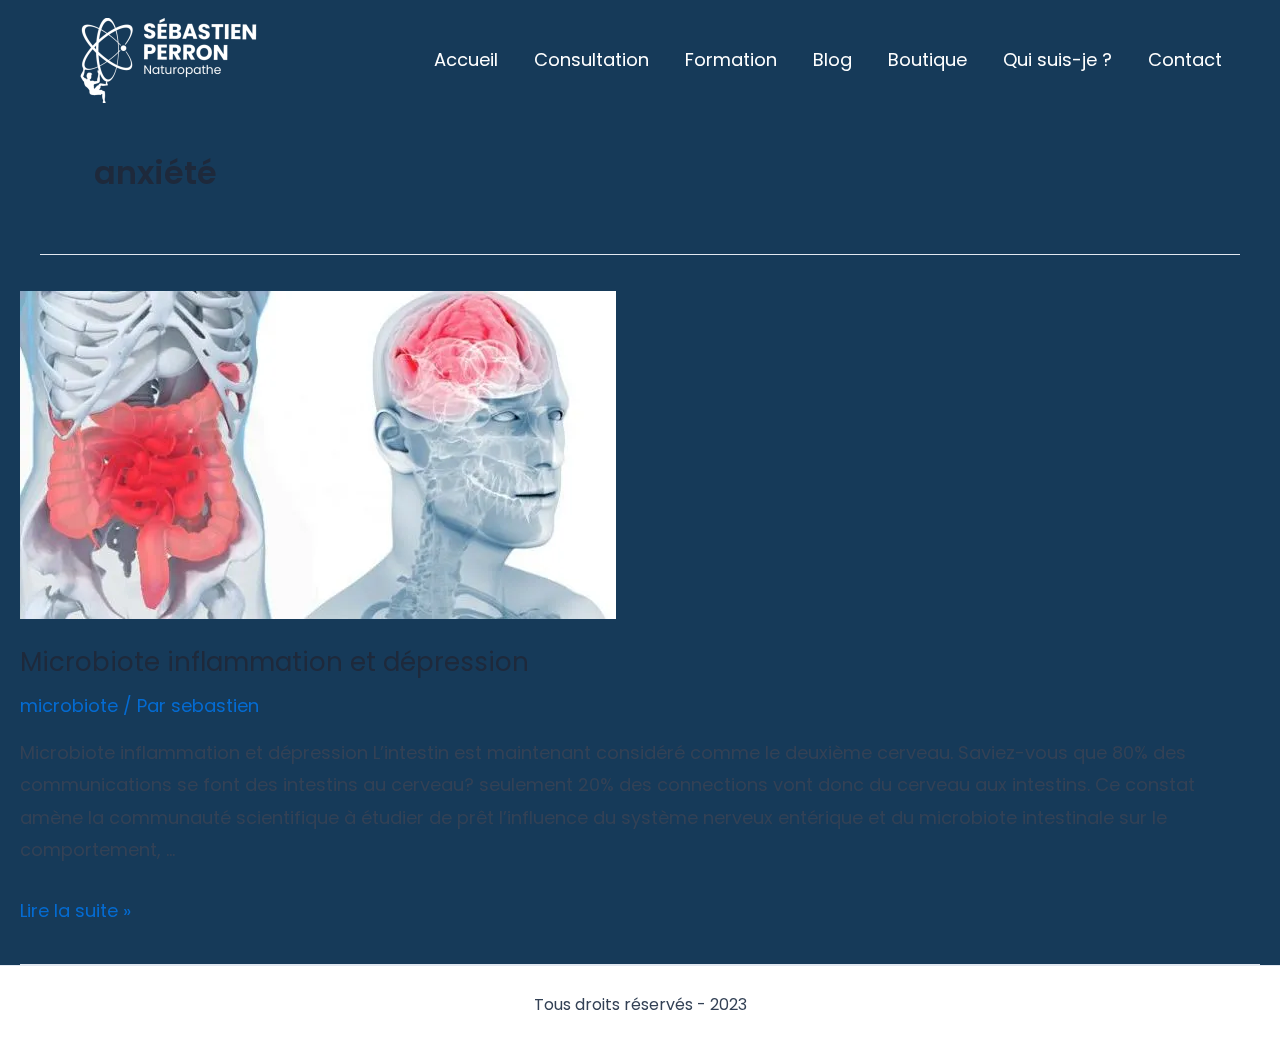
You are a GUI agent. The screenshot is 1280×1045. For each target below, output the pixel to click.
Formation (731, 59)
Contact (1185, 59)
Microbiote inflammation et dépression (274, 662)
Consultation (591, 59)
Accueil (466, 59)
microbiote (69, 705)
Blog (832, 59)
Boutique (927, 59)
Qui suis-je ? (1057, 59)
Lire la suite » (75, 910)
